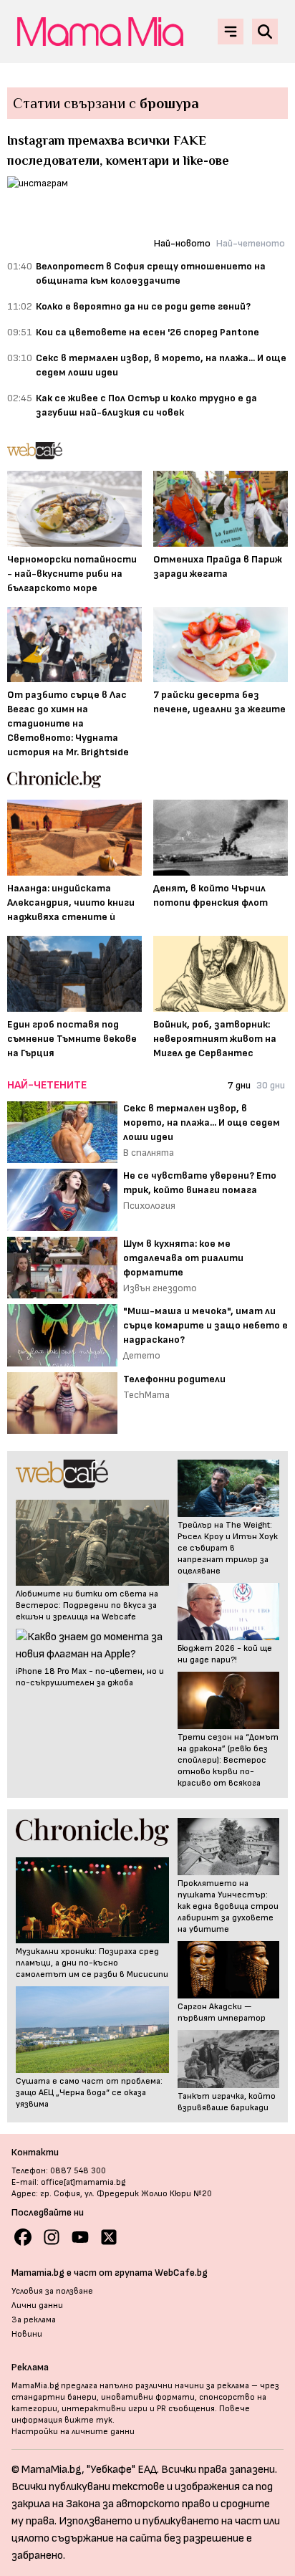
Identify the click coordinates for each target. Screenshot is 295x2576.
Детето (142, 1355)
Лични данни (37, 2306)
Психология (149, 1206)
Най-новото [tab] (182, 243)
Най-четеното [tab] (251, 243)
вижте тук (88, 2420)
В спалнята (149, 1153)
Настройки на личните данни (73, 2432)
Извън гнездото (160, 1288)
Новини (27, 2334)
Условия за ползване (52, 2291)
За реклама (34, 2320)
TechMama (146, 1395)
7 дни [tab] (239, 1085)
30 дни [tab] (271, 1085)
